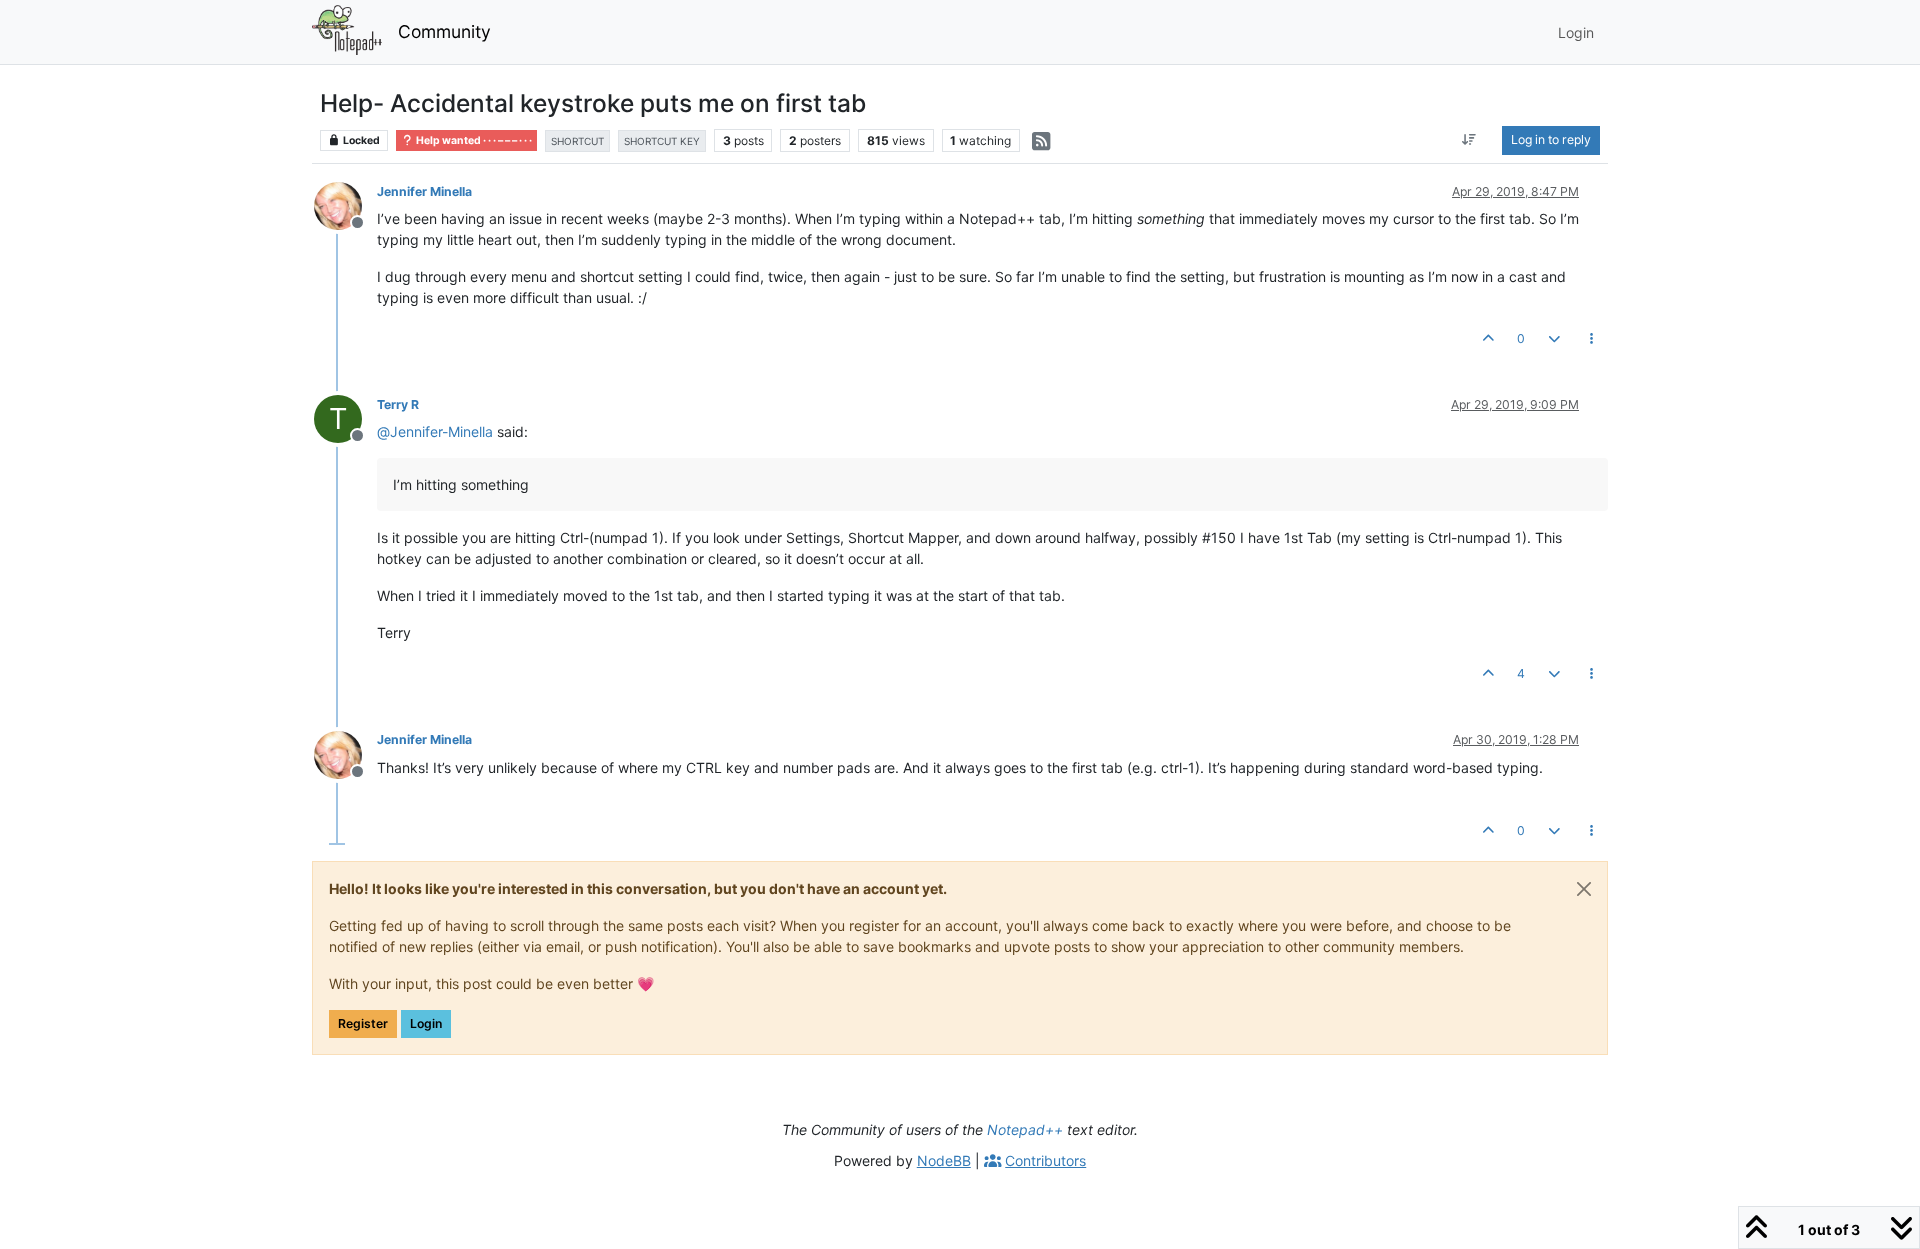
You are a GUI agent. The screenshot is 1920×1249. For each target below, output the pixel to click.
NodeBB (944, 1160)
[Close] (1584, 889)
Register (363, 1023)
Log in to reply (1551, 139)
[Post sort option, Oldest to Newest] (1469, 140)
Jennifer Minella (424, 191)
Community (444, 31)
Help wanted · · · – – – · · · (473, 140)
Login (426, 1023)
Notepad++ (1025, 1129)
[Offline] (345, 204)
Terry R (398, 404)
